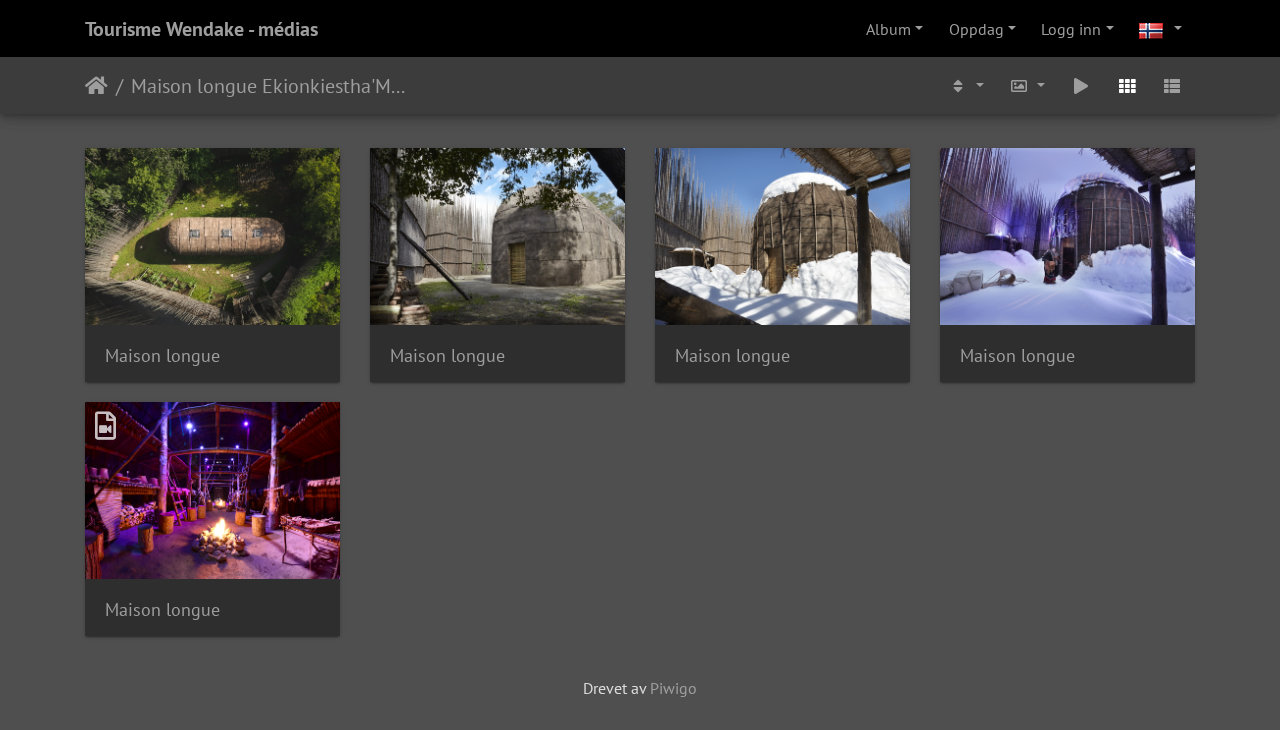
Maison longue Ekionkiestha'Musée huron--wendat (269, 86)
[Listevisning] (1172, 85)
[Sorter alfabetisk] (966, 85)
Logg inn (1071, 29)
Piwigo (673, 688)
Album (888, 29)
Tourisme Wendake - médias (201, 29)
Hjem (96, 86)
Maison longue (162, 355)
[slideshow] (1081, 85)
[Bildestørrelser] (1028, 85)
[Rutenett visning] (1127, 85)
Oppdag (976, 29)
